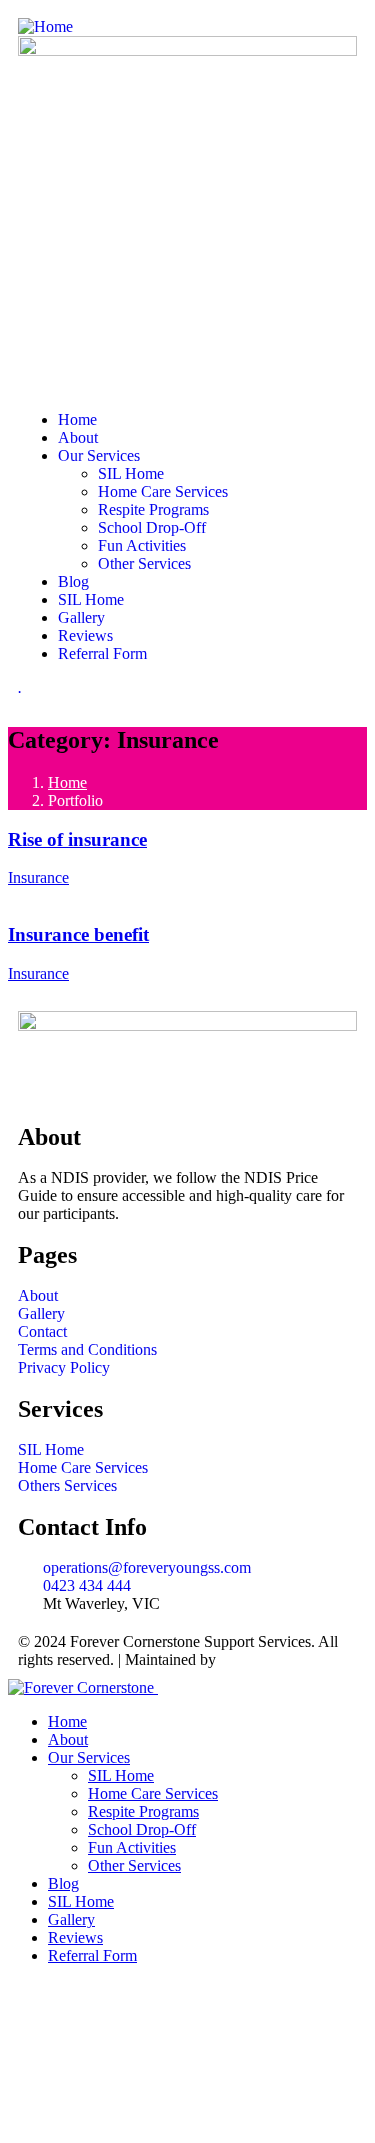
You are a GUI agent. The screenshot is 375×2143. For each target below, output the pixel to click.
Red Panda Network (284, 1659)
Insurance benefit (78, 934)
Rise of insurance (77, 839)
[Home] (45, 26)
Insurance (38, 877)
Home (67, 782)
